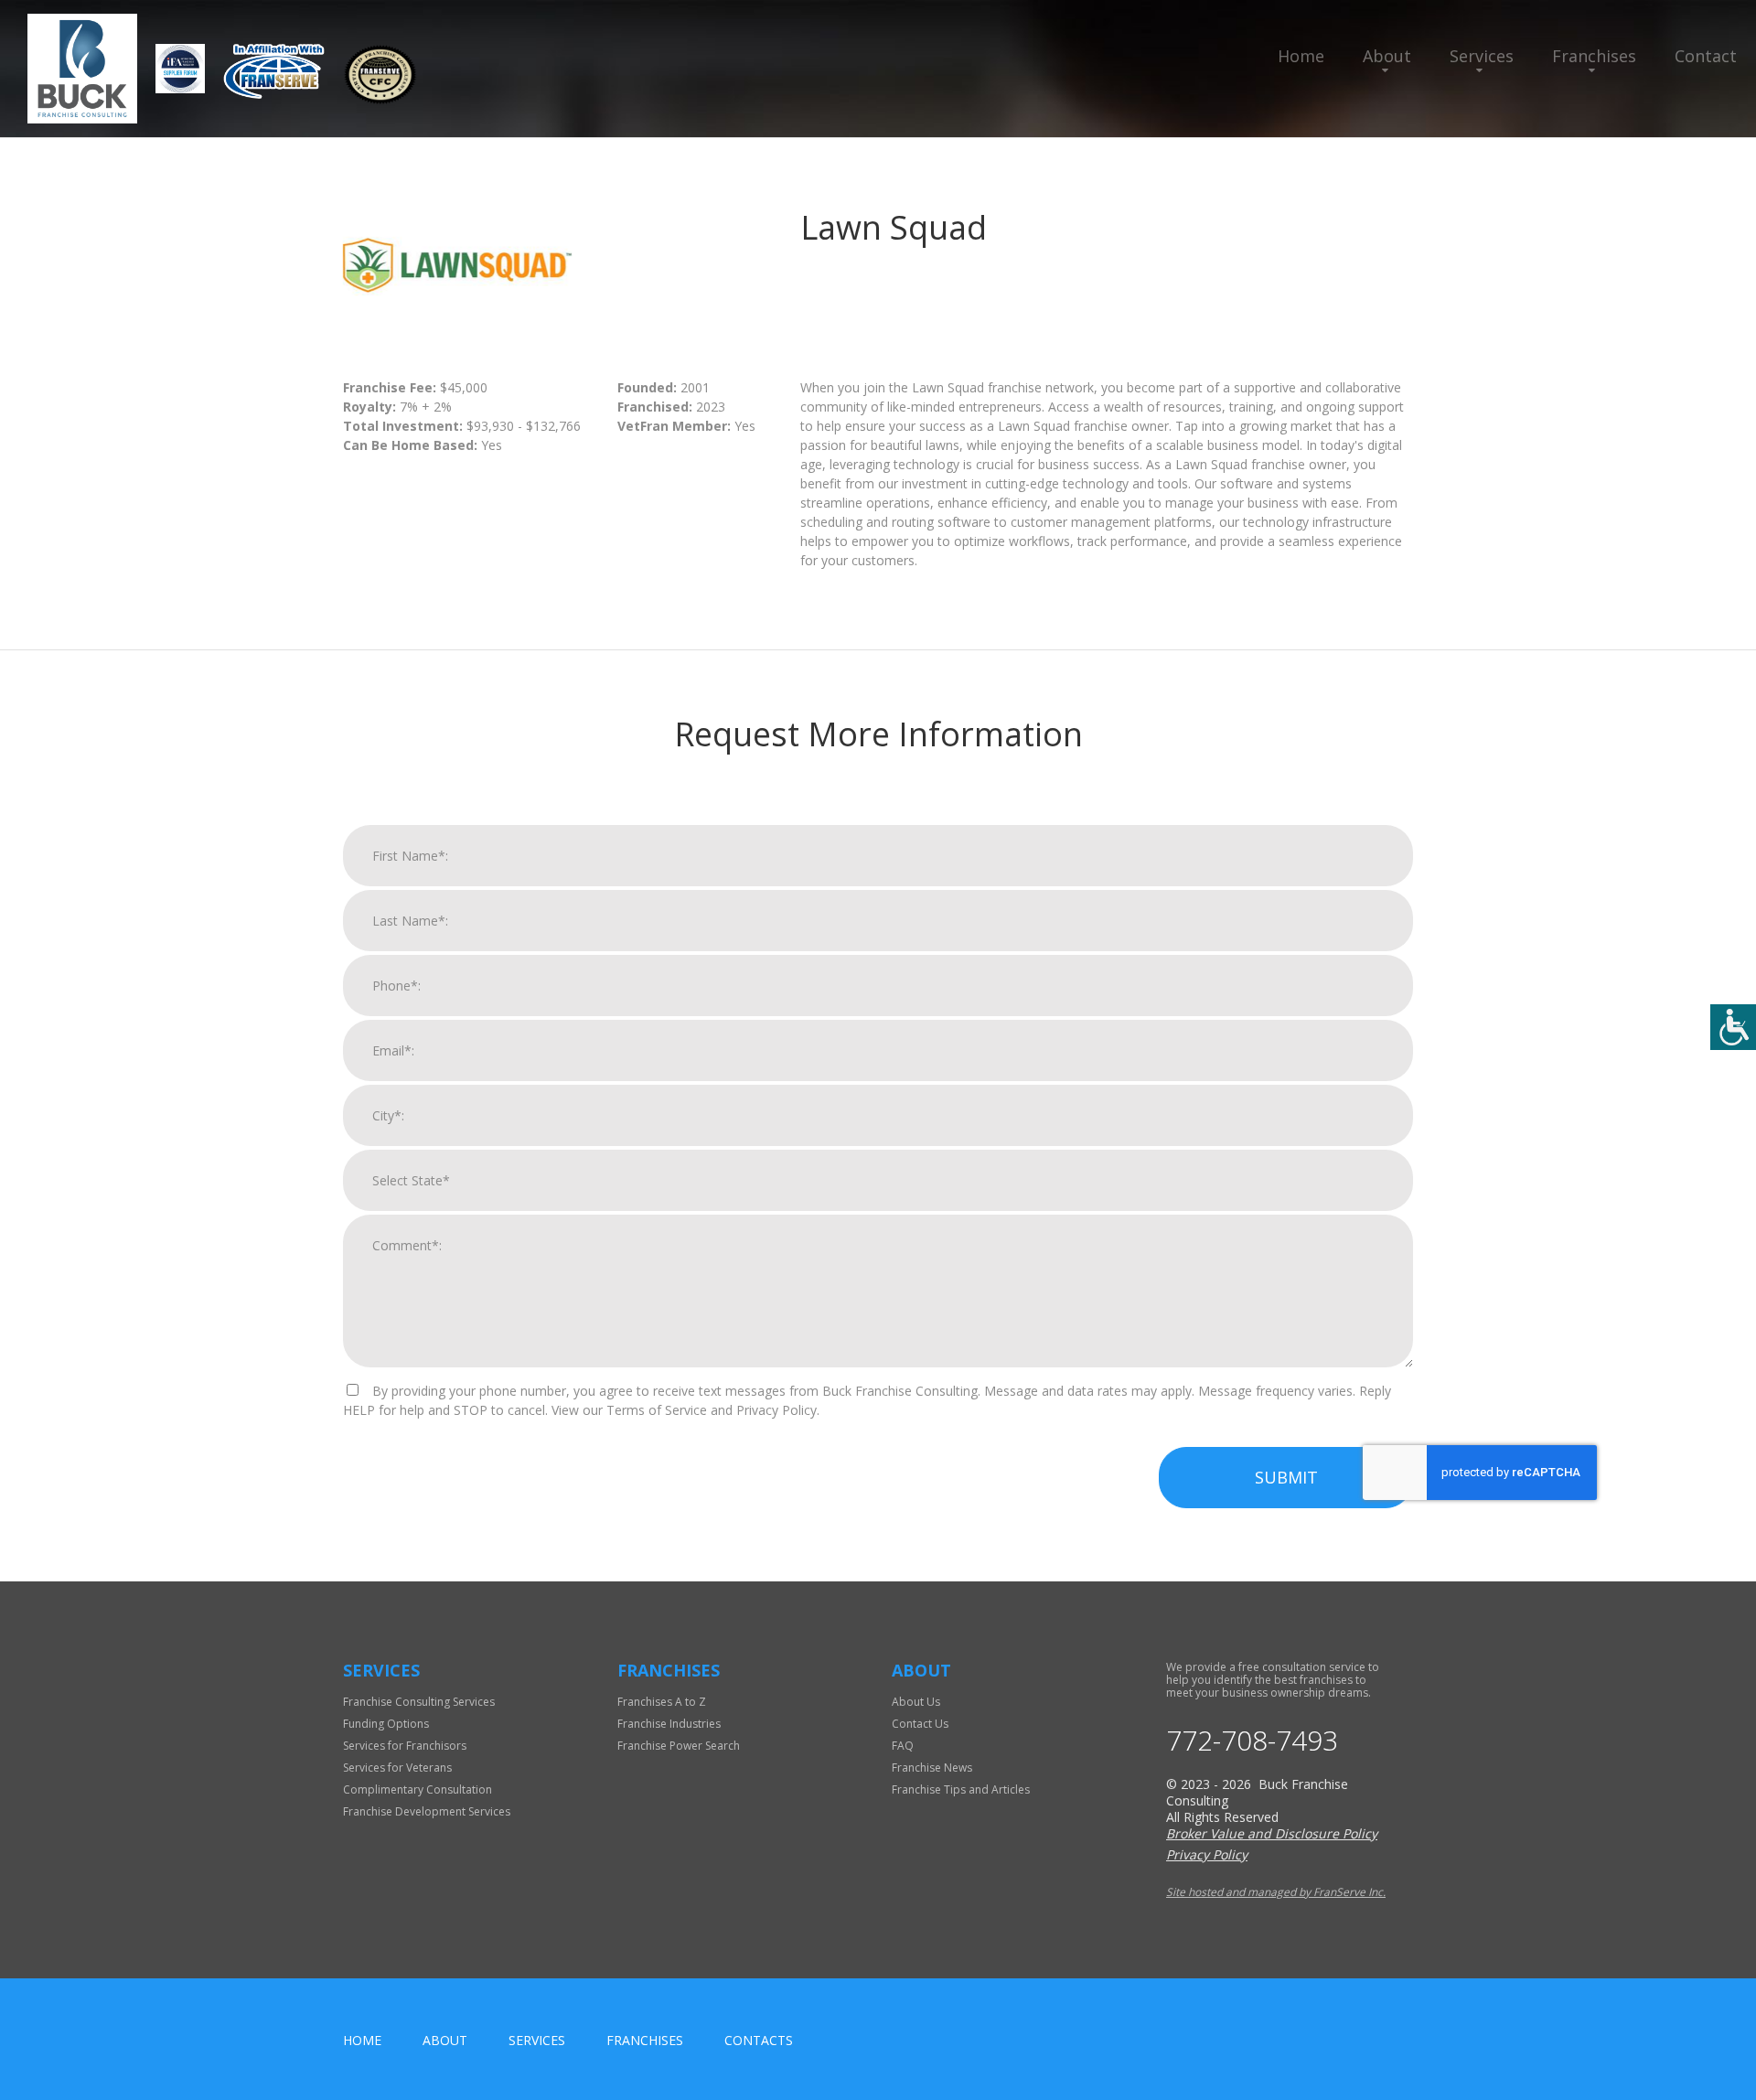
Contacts (759, 2040)
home (362, 2040)
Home (1301, 56)
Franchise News (932, 1768)
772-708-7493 (1252, 1741)
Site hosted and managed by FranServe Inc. (1276, 1892)
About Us (916, 1702)
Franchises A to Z (662, 1702)
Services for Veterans (397, 1768)
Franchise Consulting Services (419, 1702)
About (1387, 56)
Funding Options (386, 1724)
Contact (1706, 56)
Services (1482, 56)
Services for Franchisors (405, 1746)
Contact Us (920, 1724)
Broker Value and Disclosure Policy (1272, 1833)
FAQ (903, 1746)
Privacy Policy (1207, 1854)
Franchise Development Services (427, 1811)
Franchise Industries (669, 1724)
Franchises (1594, 56)
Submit (1286, 1477)
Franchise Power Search (679, 1746)
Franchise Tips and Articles (961, 1789)
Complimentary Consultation (418, 1789)
